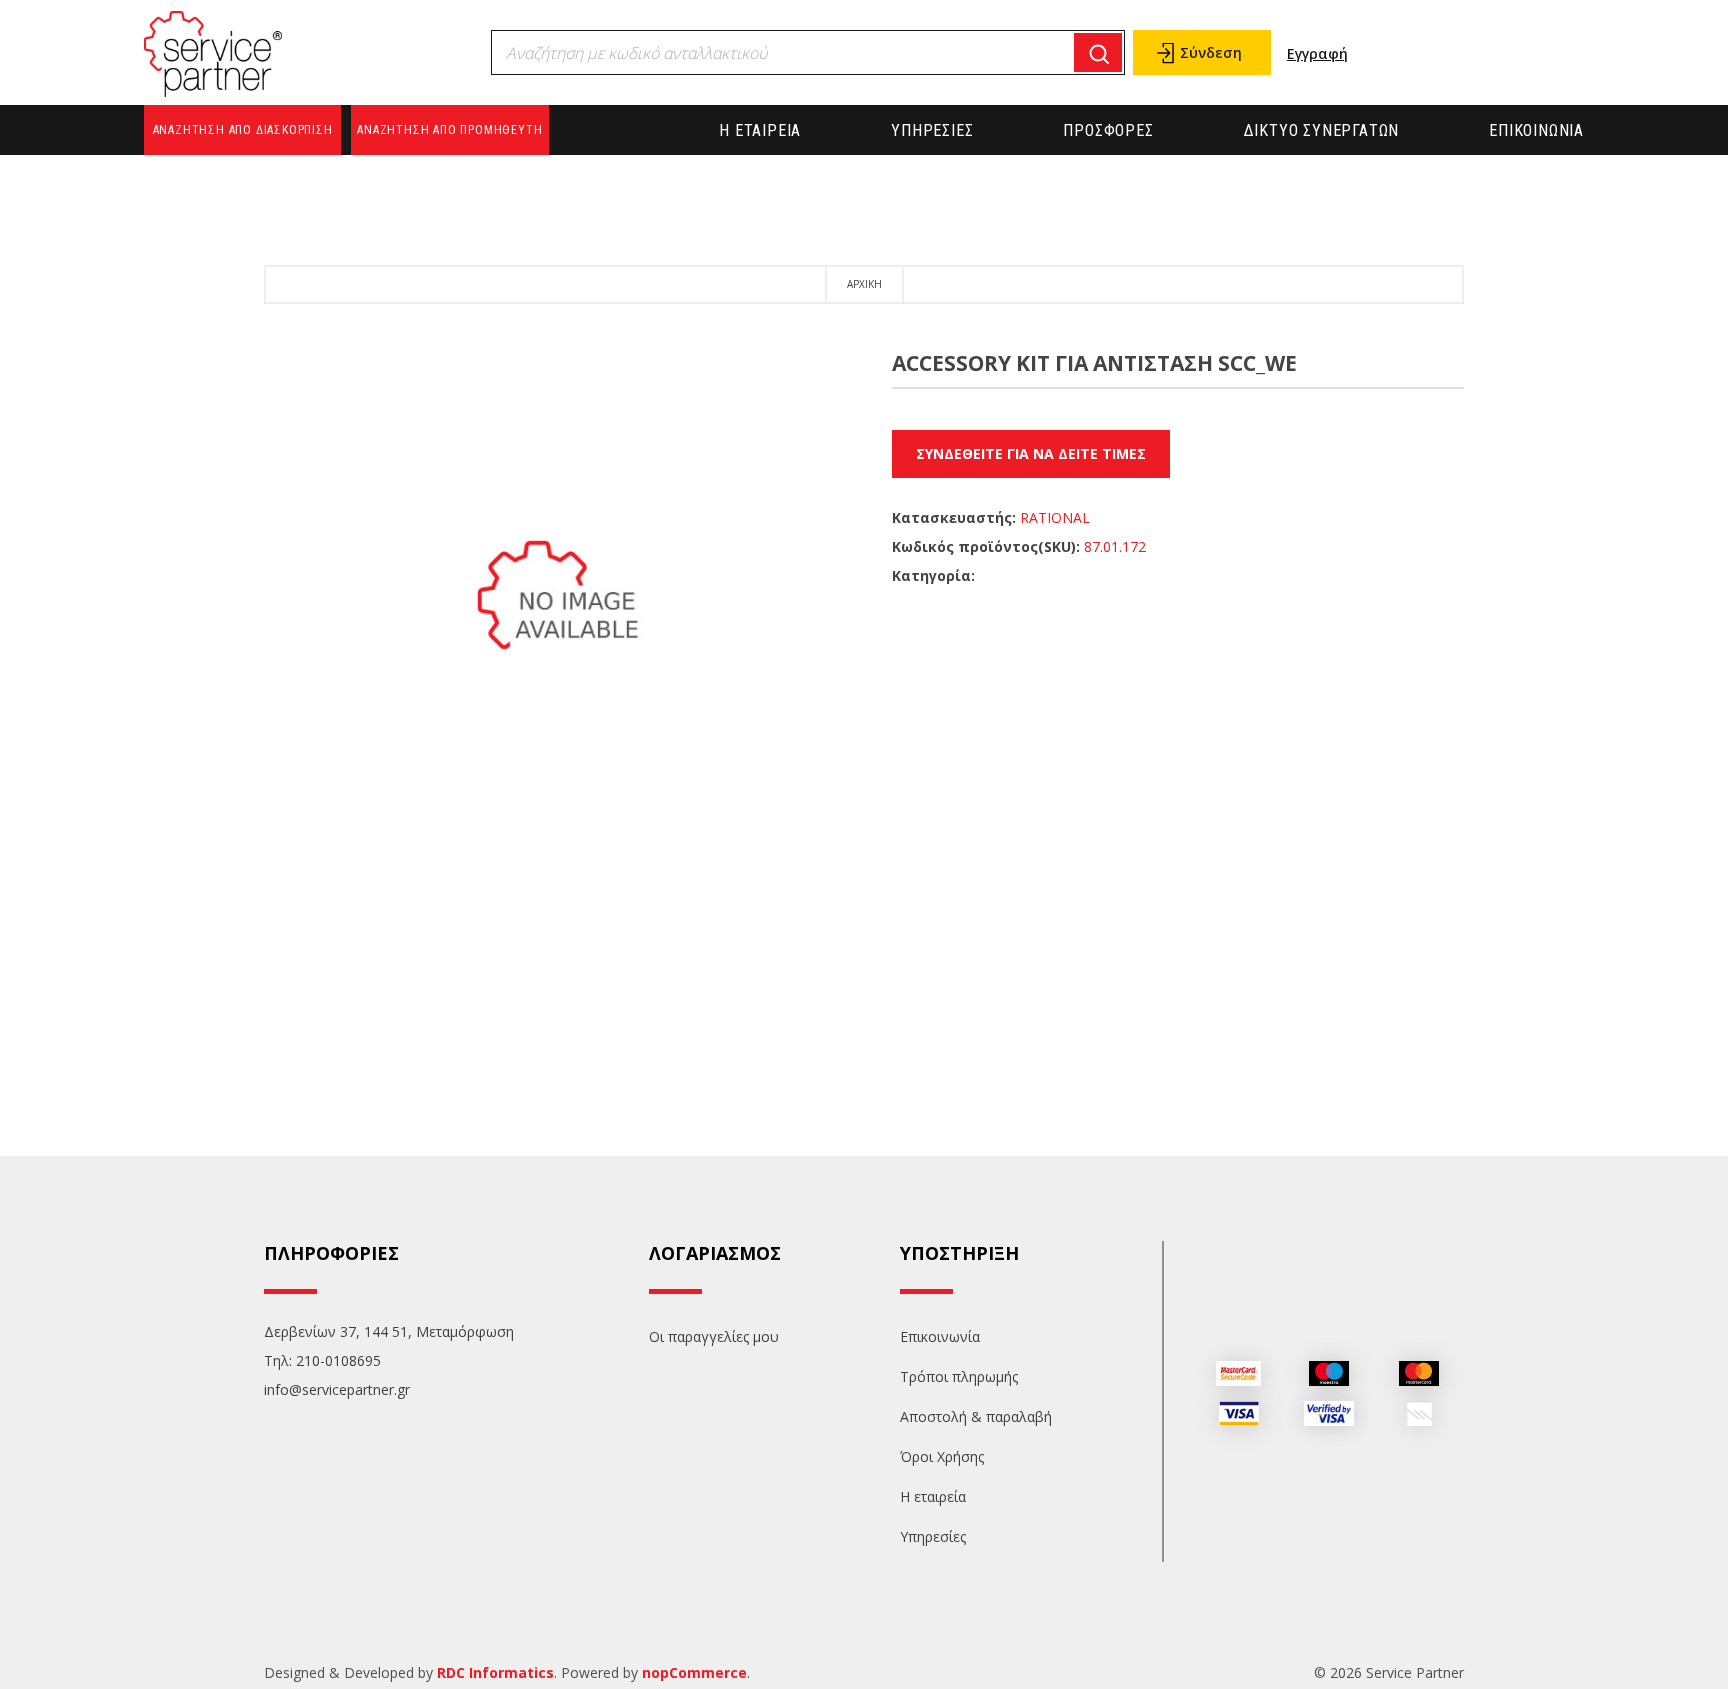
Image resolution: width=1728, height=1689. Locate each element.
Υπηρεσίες (932, 130)
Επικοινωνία (1536, 130)
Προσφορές (1108, 130)
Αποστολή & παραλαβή (976, 1416)
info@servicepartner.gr (337, 1389)
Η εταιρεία (760, 130)
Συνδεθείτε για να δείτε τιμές (1031, 453)
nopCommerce (694, 1672)
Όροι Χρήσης (942, 1456)
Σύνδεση (1211, 52)
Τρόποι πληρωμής (959, 1376)
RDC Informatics (495, 1672)
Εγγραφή (1317, 53)
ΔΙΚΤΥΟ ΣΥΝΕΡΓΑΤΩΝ (1322, 130)
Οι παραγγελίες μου (714, 1336)
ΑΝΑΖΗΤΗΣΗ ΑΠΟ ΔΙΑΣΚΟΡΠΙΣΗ (243, 130)
